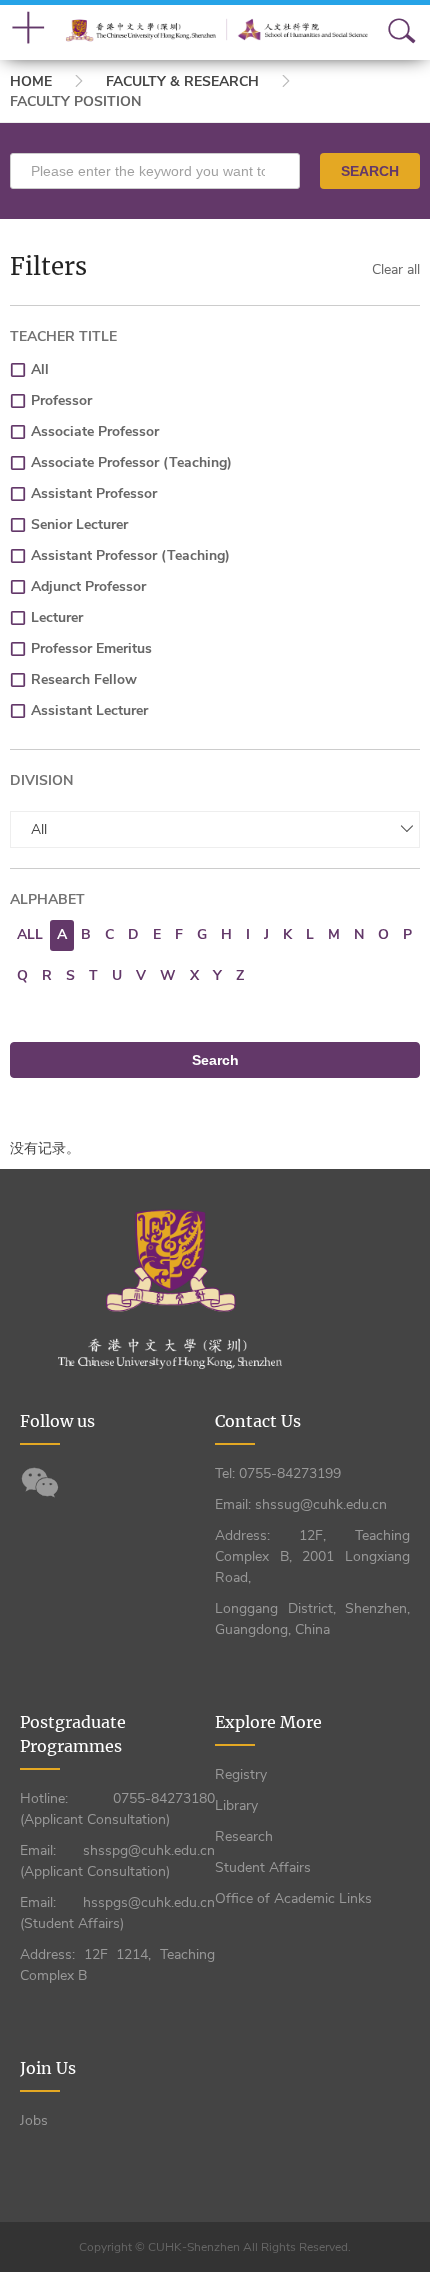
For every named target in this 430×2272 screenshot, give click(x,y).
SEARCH (370, 171)
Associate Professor (95, 431)
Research (244, 1836)
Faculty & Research (182, 81)
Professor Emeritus (91, 648)
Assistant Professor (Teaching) (130, 555)
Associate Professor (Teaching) (131, 462)
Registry (241, 1774)
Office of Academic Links (293, 1898)
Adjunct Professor (88, 586)
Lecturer (57, 617)
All (40, 369)
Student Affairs (263, 1867)
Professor (61, 400)
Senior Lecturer (79, 524)
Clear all (396, 269)
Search (215, 1060)
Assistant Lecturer (89, 710)
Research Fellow (84, 679)
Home (31, 81)
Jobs (34, 2120)
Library (236, 1805)
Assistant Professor (94, 493)
